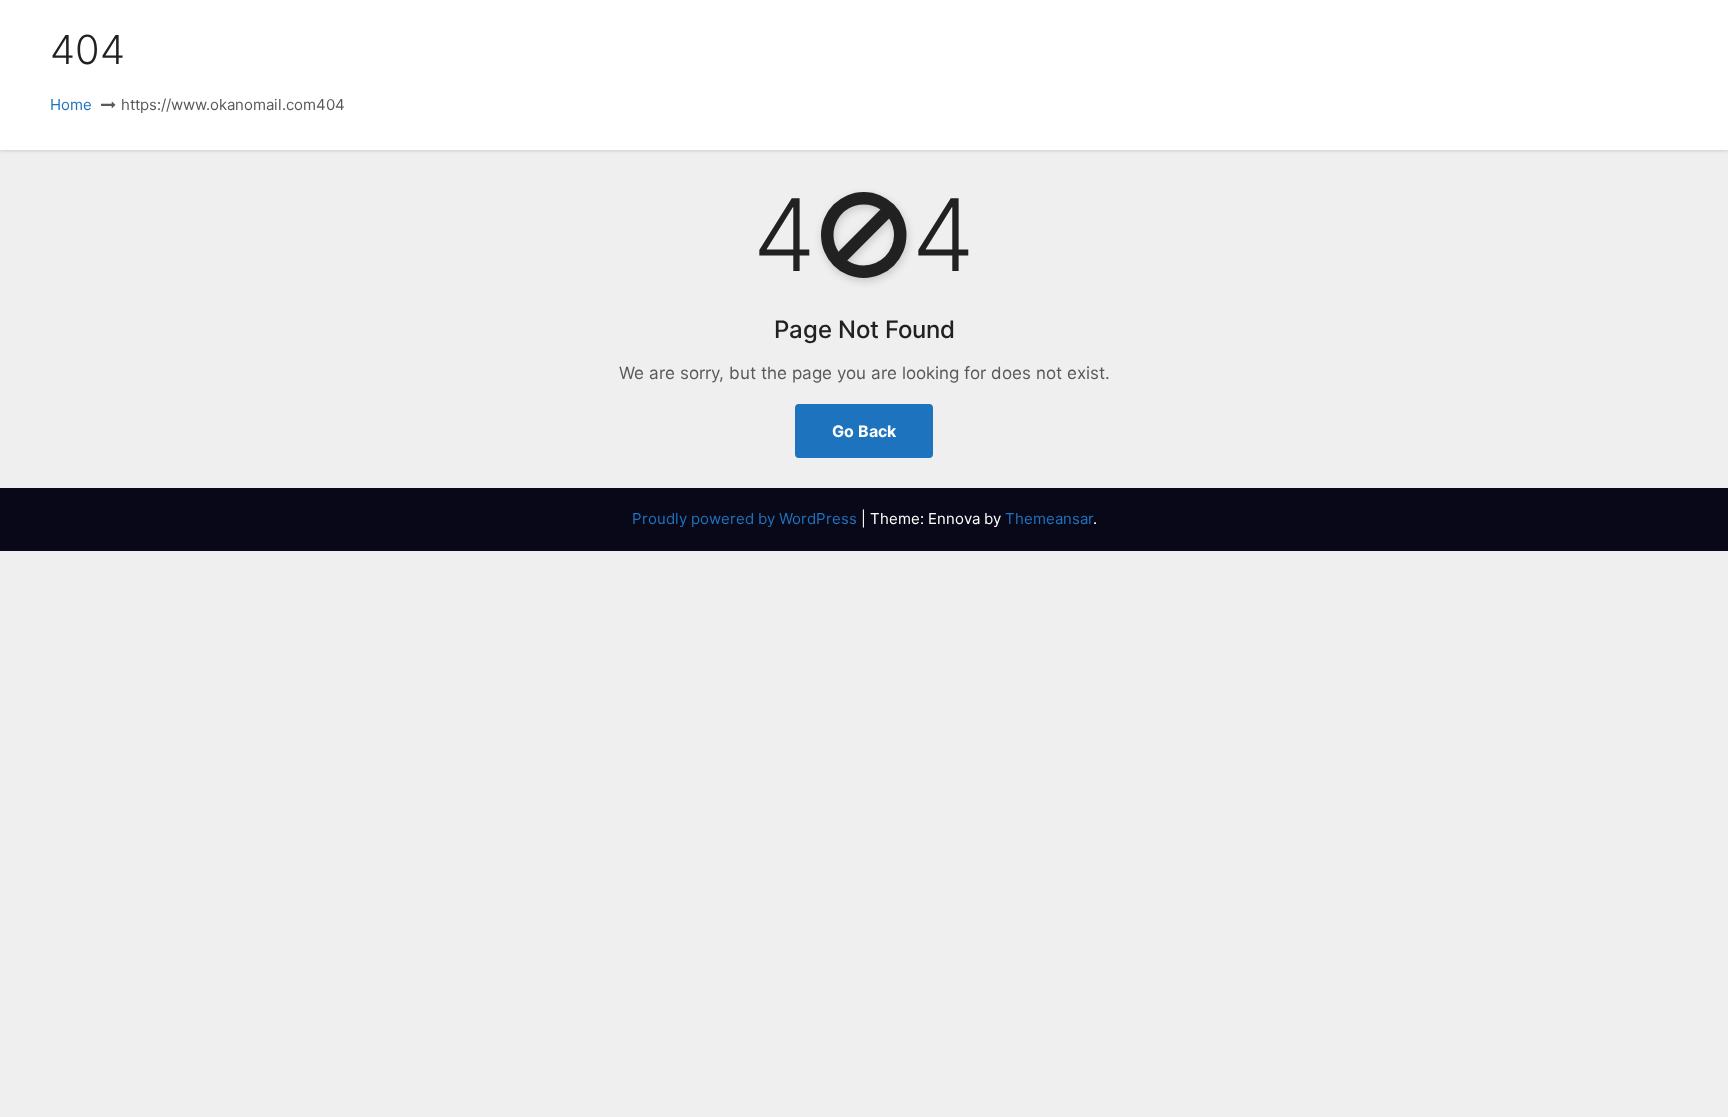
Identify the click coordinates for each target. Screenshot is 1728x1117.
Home (71, 104)
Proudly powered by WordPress (746, 518)
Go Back (864, 431)
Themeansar (1049, 518)
